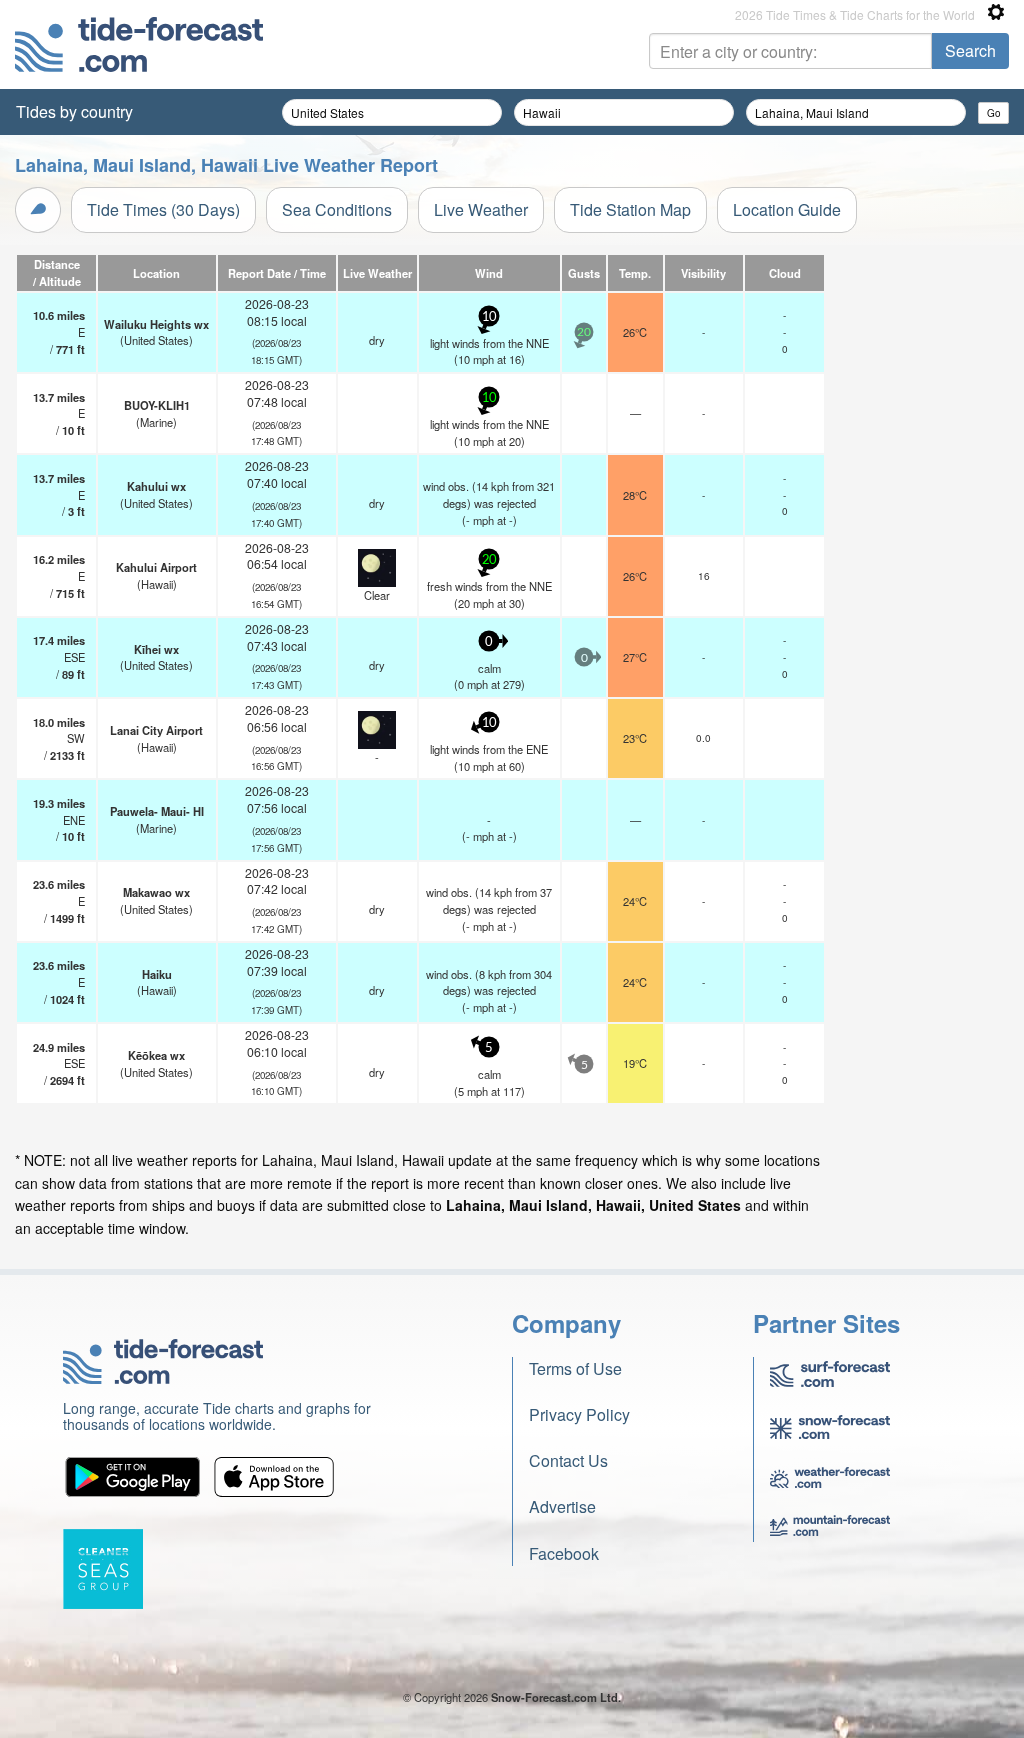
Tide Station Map (630, 209)
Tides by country (74, 111)
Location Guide (787, 209)
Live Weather (481, 209)
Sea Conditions (337, 209)
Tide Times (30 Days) (163, 209)
